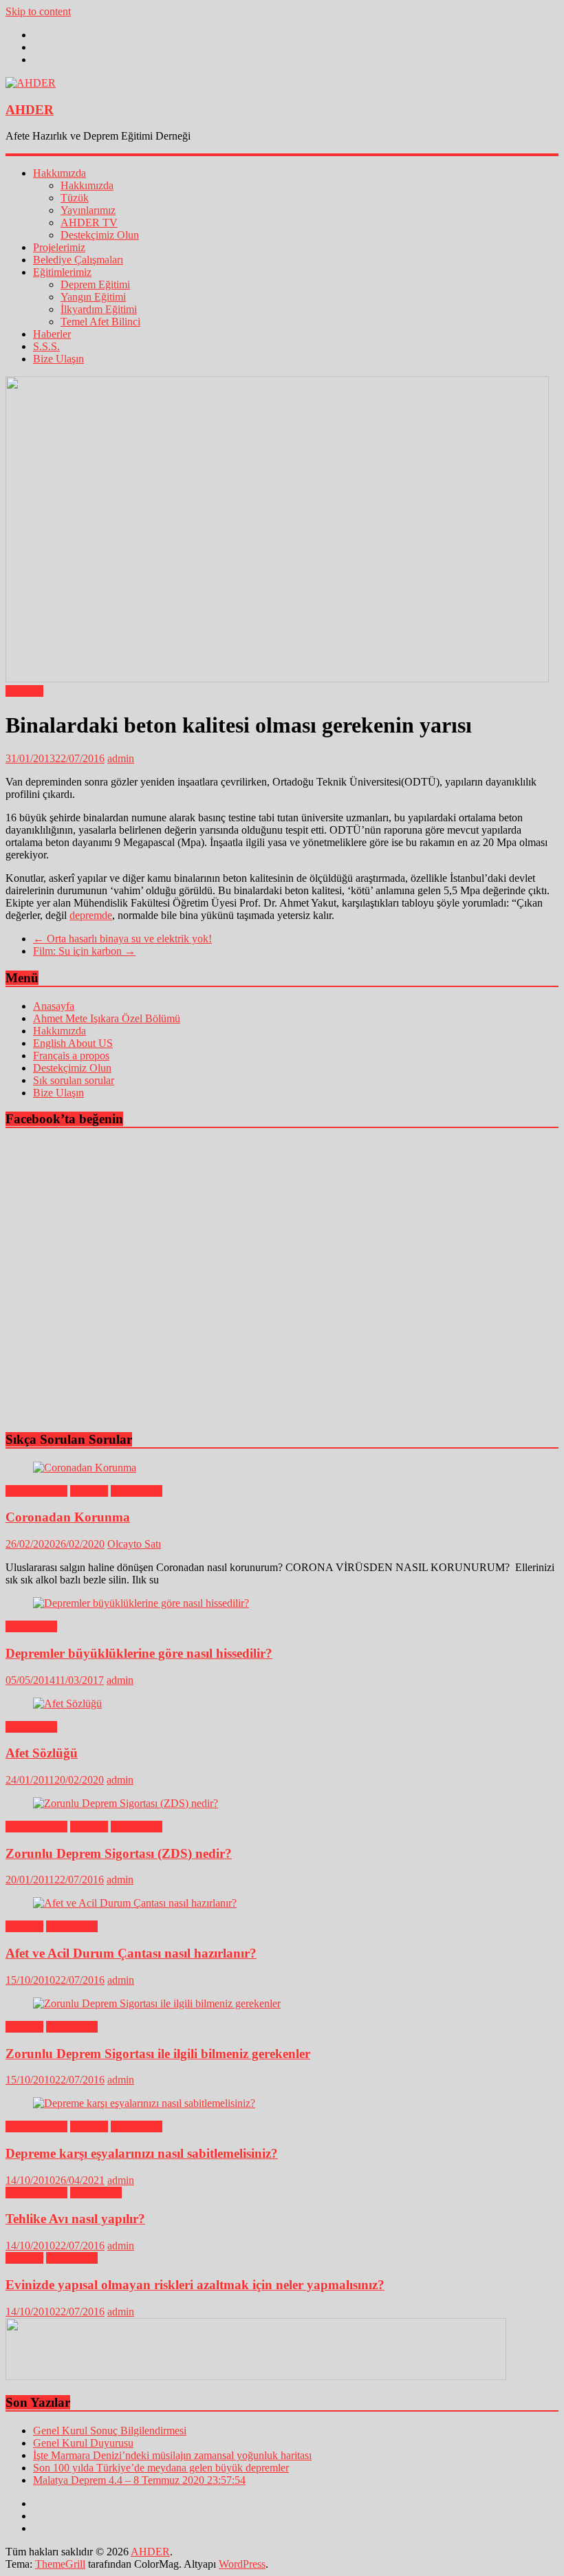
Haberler (52, 334)
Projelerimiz (59, 247)
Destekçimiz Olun (100, 235)
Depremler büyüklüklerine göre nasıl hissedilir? (139, 1653)
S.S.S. (46, 346)
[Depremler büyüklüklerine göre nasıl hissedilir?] (141, 1603)
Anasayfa (54, 1006)
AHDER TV (89, 223)
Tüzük (75, 198)
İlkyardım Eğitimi (99, 309)
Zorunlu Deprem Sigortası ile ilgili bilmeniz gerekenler (158, 2054)
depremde (91, 915)
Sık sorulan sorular (74, 1080)
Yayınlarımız (88, 210)
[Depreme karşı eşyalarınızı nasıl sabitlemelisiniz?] (144, 2103)
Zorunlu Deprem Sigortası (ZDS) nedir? (119, 1853)
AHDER (30, 110)
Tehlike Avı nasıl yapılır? (75, 2219)
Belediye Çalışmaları (78, 260)
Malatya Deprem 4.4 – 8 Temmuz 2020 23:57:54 (139, 2480)
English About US (73, 1043)
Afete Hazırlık (36, 1491)
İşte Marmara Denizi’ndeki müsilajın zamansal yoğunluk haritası (172, 2455)
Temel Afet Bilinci (100, 322)
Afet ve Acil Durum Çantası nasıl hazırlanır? (131, 1953)
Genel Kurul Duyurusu (83, 2443)
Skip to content (38, 11)
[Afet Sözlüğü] (67, 1703)
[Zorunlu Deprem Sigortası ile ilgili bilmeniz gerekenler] (157, 2003)
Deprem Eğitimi (95, 284)
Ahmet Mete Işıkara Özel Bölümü (107, 1018)
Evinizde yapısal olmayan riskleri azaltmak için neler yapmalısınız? (195, 2285)
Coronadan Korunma (68, 1517)
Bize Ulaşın (58, 359)
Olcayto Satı (134, 1544)
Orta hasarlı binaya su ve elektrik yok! (122, 939)
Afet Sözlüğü (42, 1753)
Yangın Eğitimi (93, 297)
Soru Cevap (137, 1491)
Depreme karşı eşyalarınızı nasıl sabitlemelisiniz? (142, 2153)
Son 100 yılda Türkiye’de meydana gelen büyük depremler (161, 2468)
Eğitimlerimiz (62, 272)
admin (121, 758)
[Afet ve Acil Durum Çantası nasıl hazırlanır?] (135, 1903)
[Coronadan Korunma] (85, 1468)
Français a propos (71, 1056)
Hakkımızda (59, 173)
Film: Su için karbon (84, 951)
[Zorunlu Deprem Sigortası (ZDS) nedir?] (126, 1803)
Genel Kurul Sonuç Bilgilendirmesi (110, 2431)
